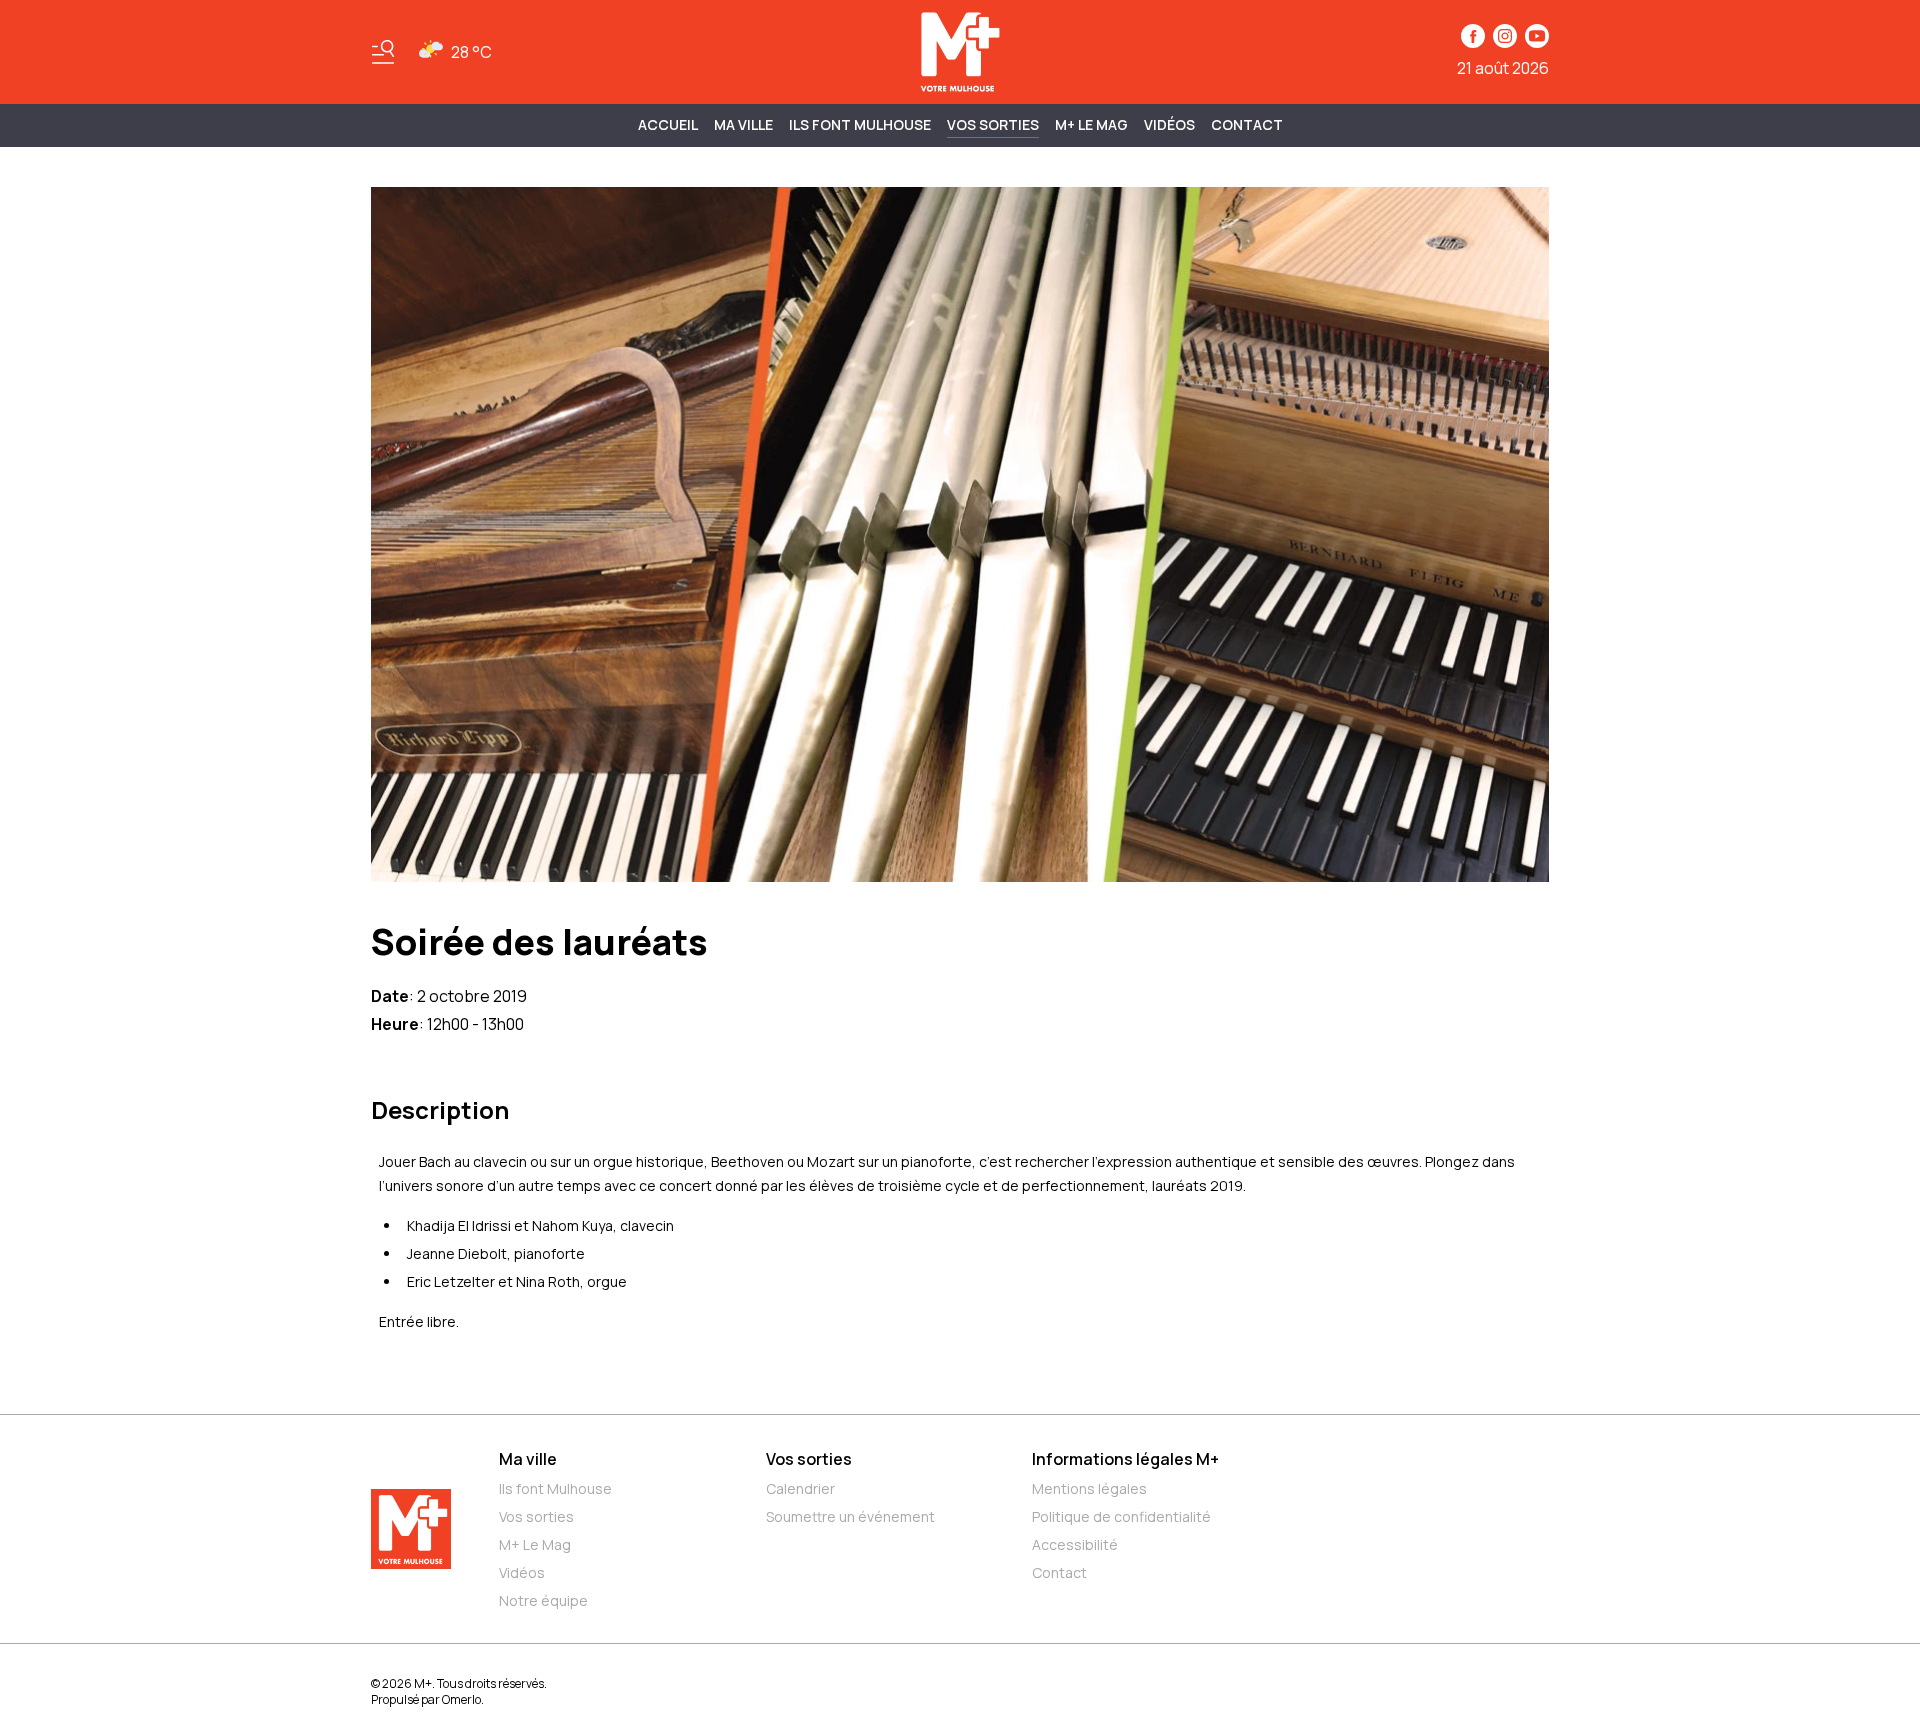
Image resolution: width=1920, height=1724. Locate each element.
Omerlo (461, 1699)
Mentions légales (1089, 1488)
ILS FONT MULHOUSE (860, 124)
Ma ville (528, 1459)
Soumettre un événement (850, 1516)
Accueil (668, 124)
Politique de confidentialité (1121, 1516)
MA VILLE (743, 124)
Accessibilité (1075, 1544)
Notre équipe (543, 1600)
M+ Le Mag (1091, 124)
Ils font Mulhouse (555, 1488)
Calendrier (800, 1488)
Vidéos (1169, 124)
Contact (1247, 124)
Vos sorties (993, 124)
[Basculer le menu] (383, 52)
